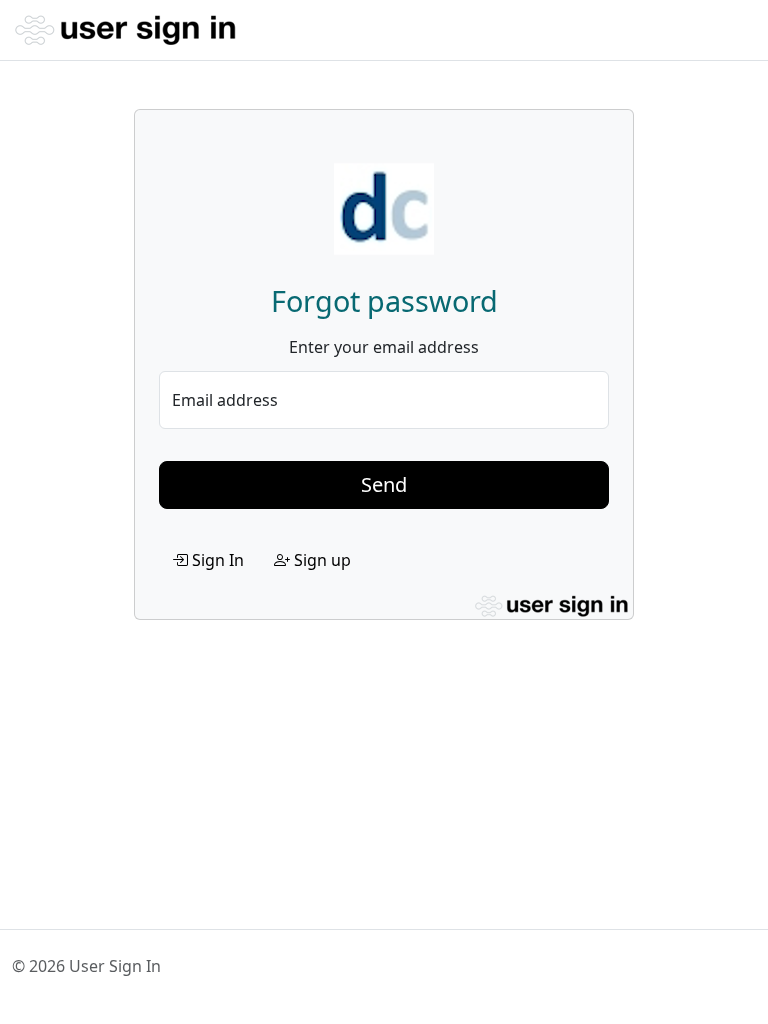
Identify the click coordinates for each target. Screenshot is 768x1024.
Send (384, 484)
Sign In (216, 560)
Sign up (320, 560)
